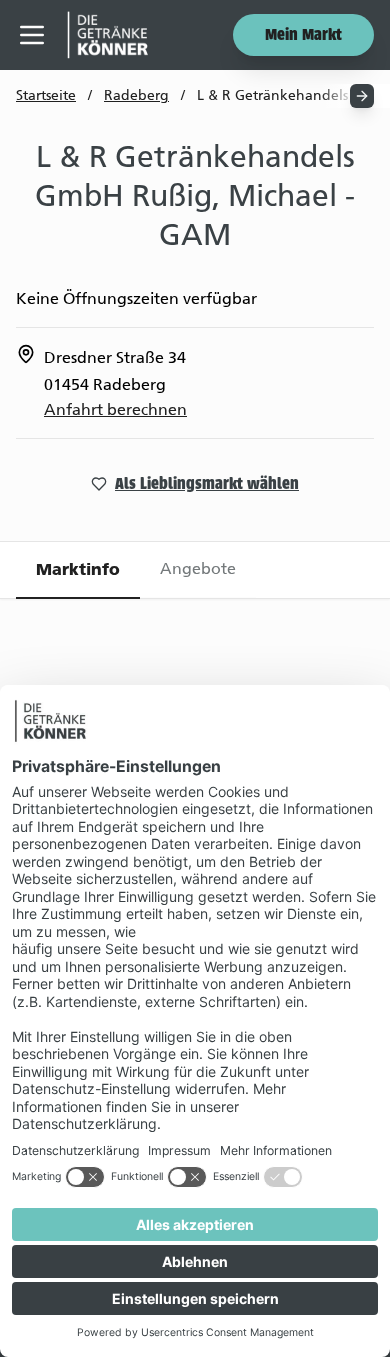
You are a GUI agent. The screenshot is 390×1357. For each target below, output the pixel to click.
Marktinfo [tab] (78, 569)
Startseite (46, 95)
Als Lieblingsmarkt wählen (207, 485)
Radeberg (136, 95)
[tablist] (195, 570)
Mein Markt (303, 36)
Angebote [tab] (198, 568)
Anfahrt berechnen (115, 409)
